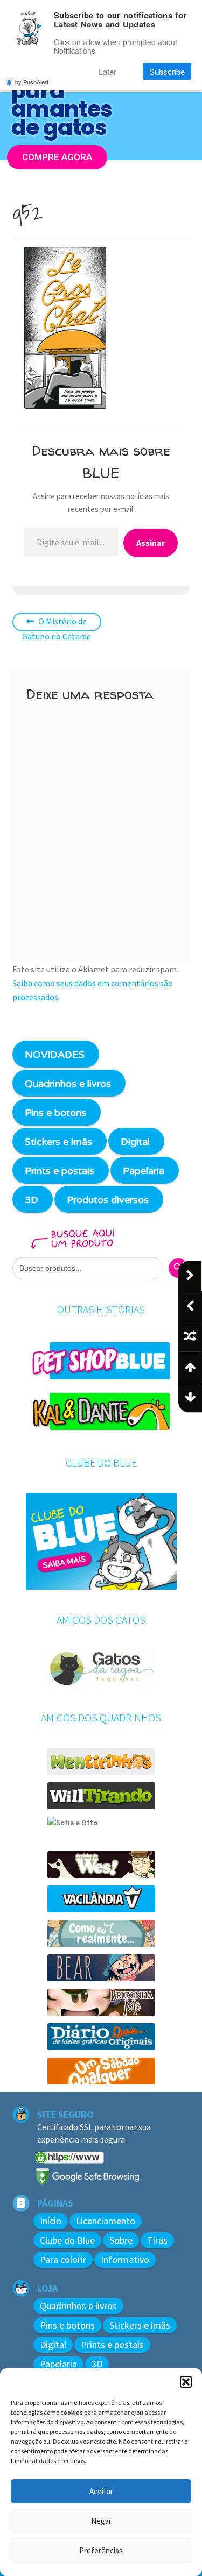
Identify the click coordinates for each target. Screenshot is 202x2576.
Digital (135, 1142)
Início (51, 2221)
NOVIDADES (55, 1055)
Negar (101, 2521)
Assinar (151, 543)
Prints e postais (60, 1171)
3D (32, 1200)
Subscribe (167, 71)
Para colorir (63, 2260)
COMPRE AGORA (57, 156)
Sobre (121, 2240)
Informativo (125, 2260)
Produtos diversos (108, 1200)
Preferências (101, 2550)
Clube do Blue (67, 2240)
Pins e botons (55, 1113)
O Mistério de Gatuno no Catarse (57, 629)
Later (107, 71)
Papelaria (144, 1171)
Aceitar (101, 2491)
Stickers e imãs (58, 1142)
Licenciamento (106, 2221)
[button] (186, 2382)
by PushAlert (32, 82)
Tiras (157, 2240)
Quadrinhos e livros (68, 1084)
